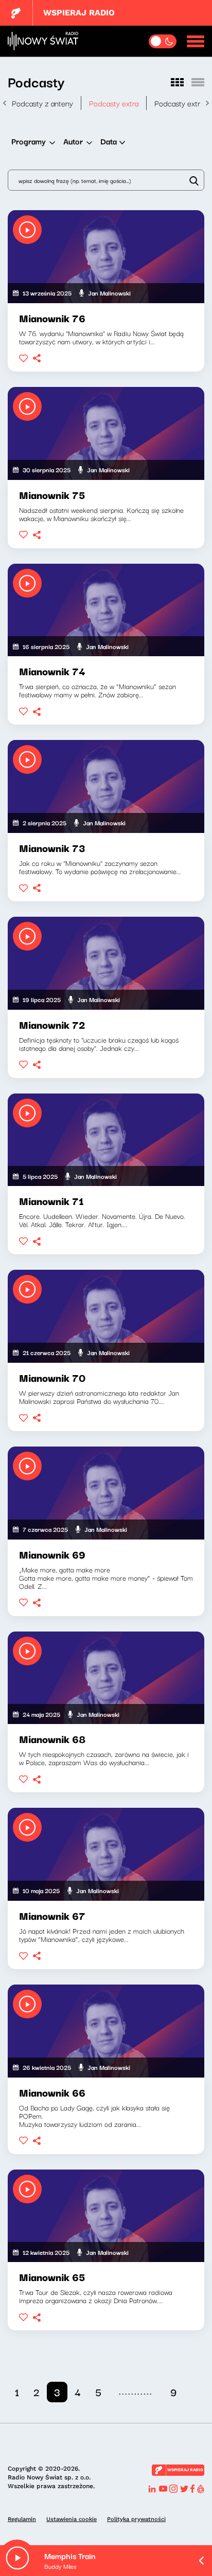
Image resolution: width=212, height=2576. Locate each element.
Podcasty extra (114, 103)
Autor (73, 141)
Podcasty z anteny (42, 103)
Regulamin (22, 2519)
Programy (29, 141)
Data (109, 141)
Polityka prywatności (136, 2519)
